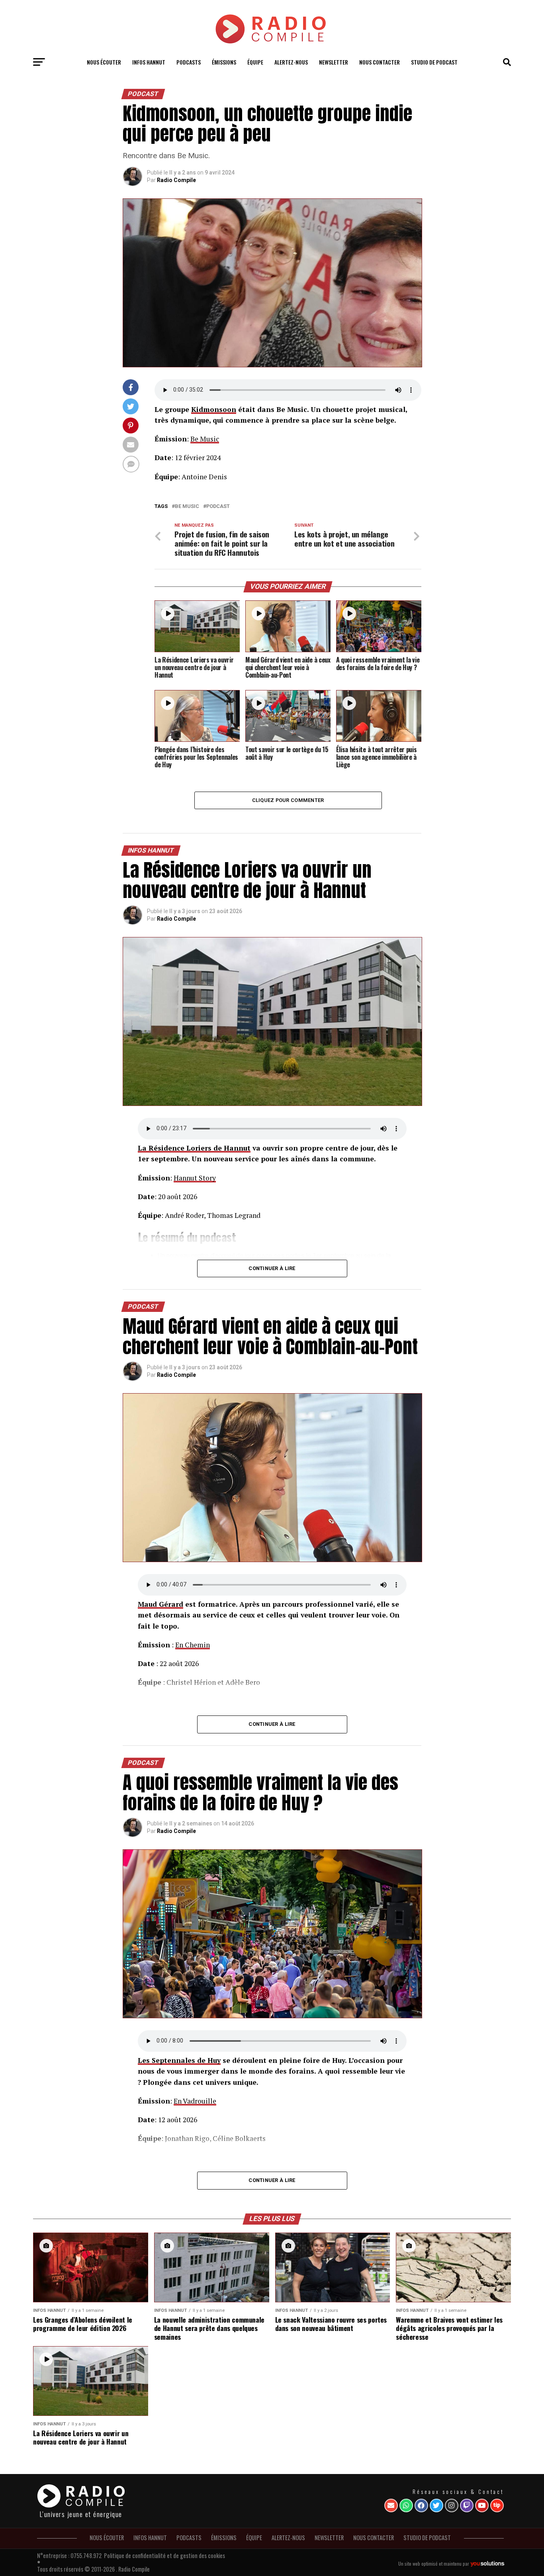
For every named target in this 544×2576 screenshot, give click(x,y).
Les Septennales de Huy (179, 2060)
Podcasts (189, 62)
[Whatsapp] (406, 2505)
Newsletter (334, 62)
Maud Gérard (160, 1604)
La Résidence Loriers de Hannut (194, 1148)
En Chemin (193, 1645)
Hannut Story (195, 1178)
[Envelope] (391, 2505)
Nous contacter (380, 62)
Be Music (205, 439)
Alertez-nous (291, 62)
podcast (218, 507)
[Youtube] (482, 2505)
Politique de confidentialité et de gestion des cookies (164, 2555)
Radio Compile (176, 180)
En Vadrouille (195, 2101)
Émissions (224, 62)
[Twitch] (467, 2505)
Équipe (255, 62)
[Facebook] (421, 2505)
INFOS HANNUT (149, 62)
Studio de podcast (434, 62)
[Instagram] (452, 2505)
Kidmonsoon (214, 409)
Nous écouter (104, 62)
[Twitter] (436, 2505)
